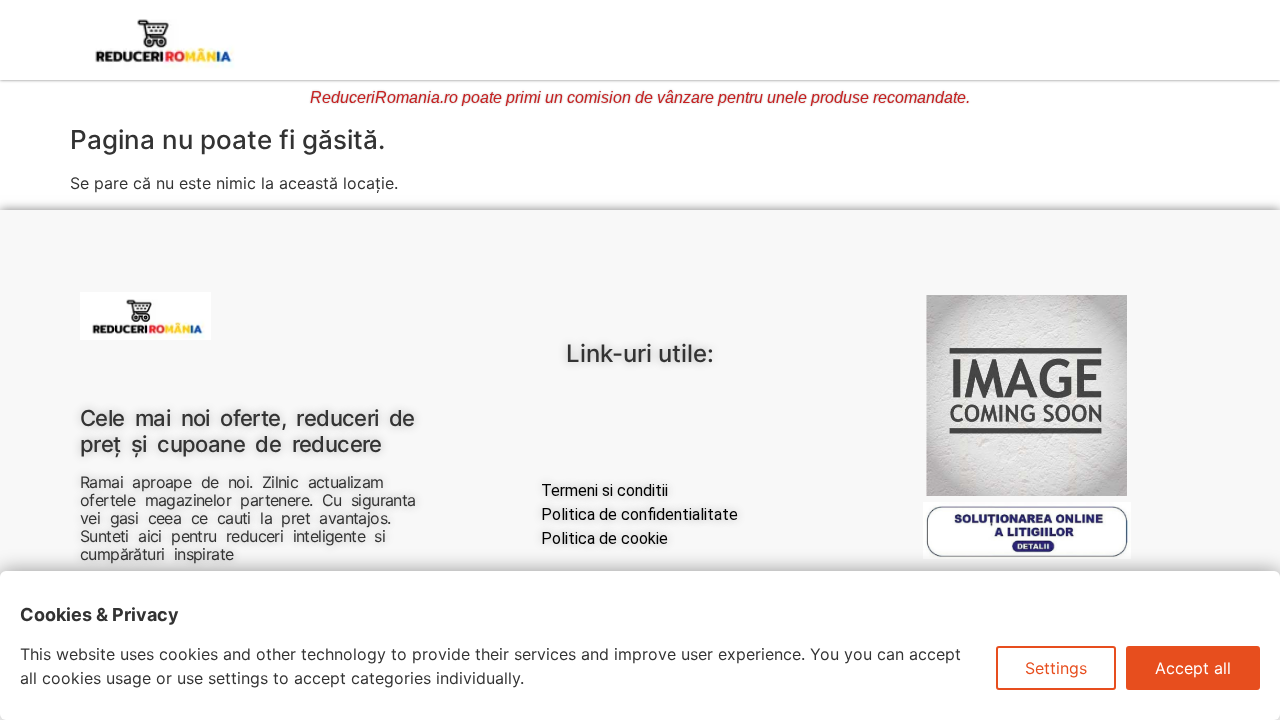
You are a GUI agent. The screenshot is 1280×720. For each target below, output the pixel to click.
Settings (1056, 668)
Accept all (1193, 668)
